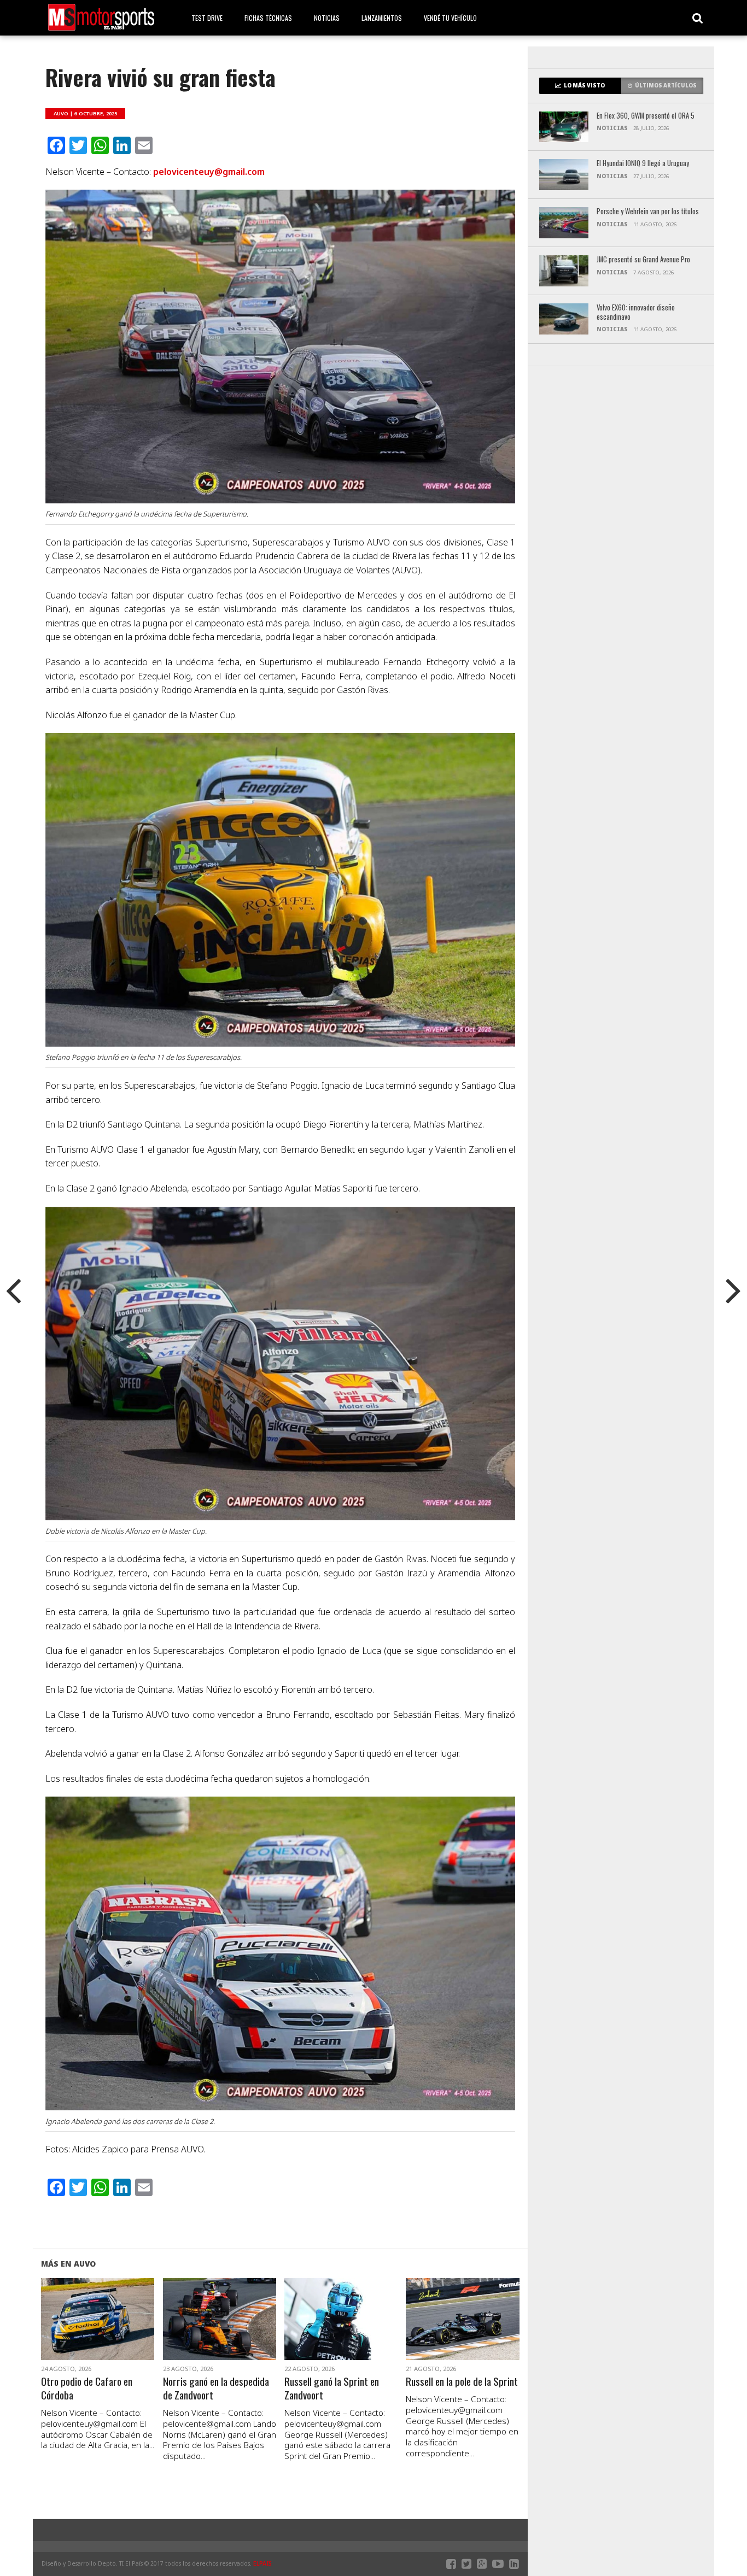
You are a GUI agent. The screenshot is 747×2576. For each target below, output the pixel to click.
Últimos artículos (666, 86)
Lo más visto (584, 86)
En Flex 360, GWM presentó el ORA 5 (646, 116)
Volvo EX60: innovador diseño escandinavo (636, 312)
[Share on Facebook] (75, 2332)
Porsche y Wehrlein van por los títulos (648, 212)
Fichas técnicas (268, 18)
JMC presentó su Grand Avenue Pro (643, 260)
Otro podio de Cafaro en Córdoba (87, 2389)
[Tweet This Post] (98, 2332)
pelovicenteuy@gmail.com (209, 172)
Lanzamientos (382, 18)
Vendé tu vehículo (450, 18)
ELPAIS (262, 2563)
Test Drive (207, 18)
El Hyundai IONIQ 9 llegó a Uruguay (643, 164)
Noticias (327, 18)
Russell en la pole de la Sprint (462, 2382)
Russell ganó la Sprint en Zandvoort (332, 2389)
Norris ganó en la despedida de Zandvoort (216, 2389)
